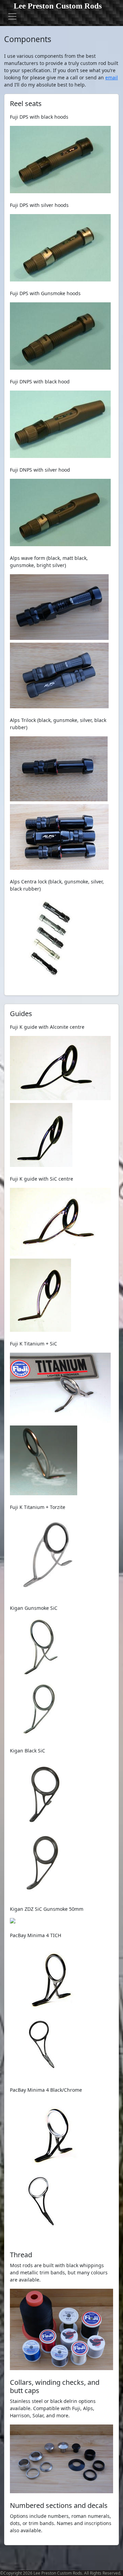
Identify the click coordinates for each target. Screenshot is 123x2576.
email (112, 77)
